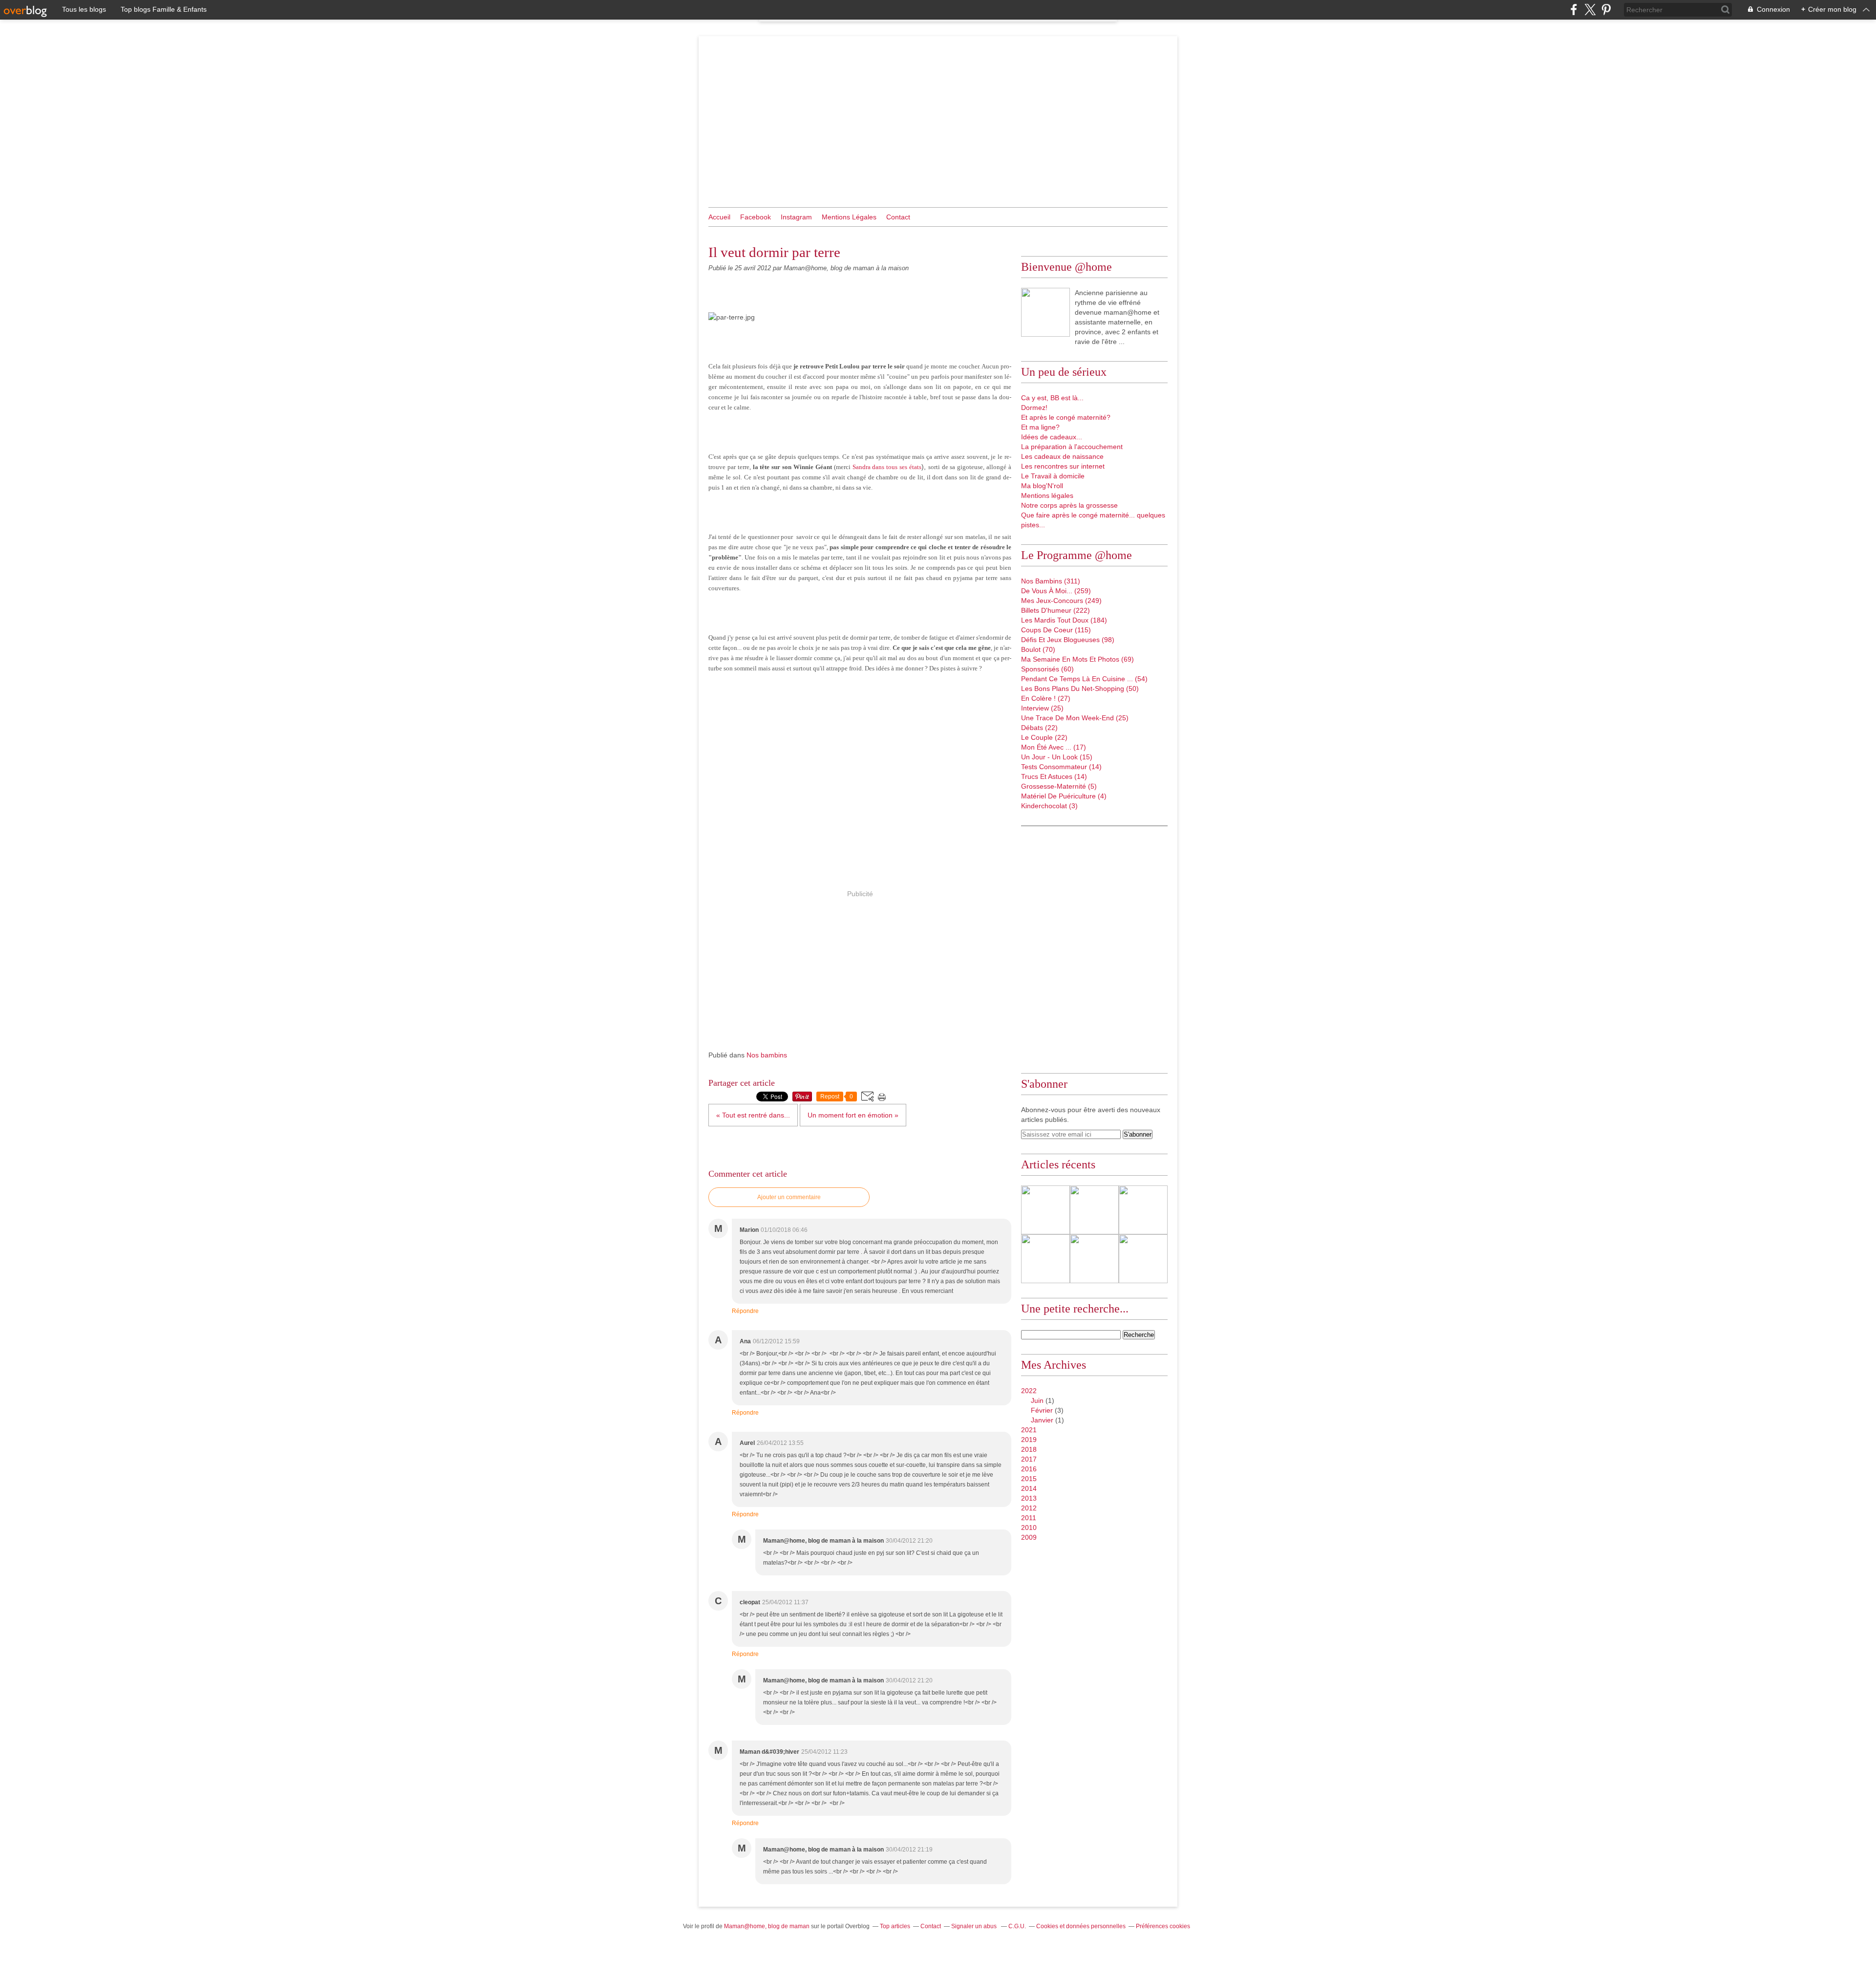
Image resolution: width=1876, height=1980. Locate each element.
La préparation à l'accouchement (1072, 447)
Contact (898, 217)
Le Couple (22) (1044, 737)
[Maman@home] (1045, 312)
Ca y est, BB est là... (1052, 398)
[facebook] (1574, 10)
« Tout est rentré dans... (753, 1115)
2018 (1029, 1449)
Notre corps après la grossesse (1069, 505)
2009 (1029, 1537)
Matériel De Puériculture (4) (1064, 796)
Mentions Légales (849, 217)
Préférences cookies (1163, 1926)
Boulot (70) (1038, 649)
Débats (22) (1039, 728)
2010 (1029, 1528)
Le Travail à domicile (1053, 476)
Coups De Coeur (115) (1056, 630)
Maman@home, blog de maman (767, 1926)
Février (1042, 1410)
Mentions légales (1047, 495)
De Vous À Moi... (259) (1056, 591)
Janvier (1042, 1420)
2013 (1029, 1498)
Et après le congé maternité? (1066, 417)
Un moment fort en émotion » (853, 1115)
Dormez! (1034, 408)
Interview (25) (1042, 708)
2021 (1029, 1430)
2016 (1029, 1469)
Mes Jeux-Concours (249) (1061, 601)
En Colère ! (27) (1046, 698)
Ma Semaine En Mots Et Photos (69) (1077, 659)
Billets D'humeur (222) (1055, 610)
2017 (1029, 1459)
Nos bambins (767, 1055)
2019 (1029, 1440)
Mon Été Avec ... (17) (1054, 747)
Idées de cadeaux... (1052, 437)
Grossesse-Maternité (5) (1059, 786)
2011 (1029, 1518)
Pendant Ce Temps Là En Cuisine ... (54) (1084, 679)
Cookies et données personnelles (1081, 1926)
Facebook (756, 217)
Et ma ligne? (1040, 427)
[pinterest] (1606, 10)
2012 (1029, 1508)
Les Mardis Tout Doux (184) (1064, 620)
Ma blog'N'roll (1042, 486)
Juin (1037, 1400)
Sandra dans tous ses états (887, 467)
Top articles (895, 1926)
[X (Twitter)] (1590, 10)
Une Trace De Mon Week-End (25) (1075, 718)
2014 (1029, 1488)
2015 (1029, 1479)
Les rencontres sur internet (1063, 466)
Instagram (796, 217)
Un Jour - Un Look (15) (1057, 757)
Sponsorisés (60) (1047, 669)
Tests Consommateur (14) (1061, 767)
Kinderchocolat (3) (1049, 806)
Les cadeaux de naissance (1062, 456)
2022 (1029, 1391)
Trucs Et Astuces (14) (1054, 776)
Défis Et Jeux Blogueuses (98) (1068, 640)
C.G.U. (1017, 1926)
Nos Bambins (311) (1051, 581)
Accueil (719, 217)
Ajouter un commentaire (789, 1197)
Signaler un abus (975, 1926)
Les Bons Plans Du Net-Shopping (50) (1080, 689)
